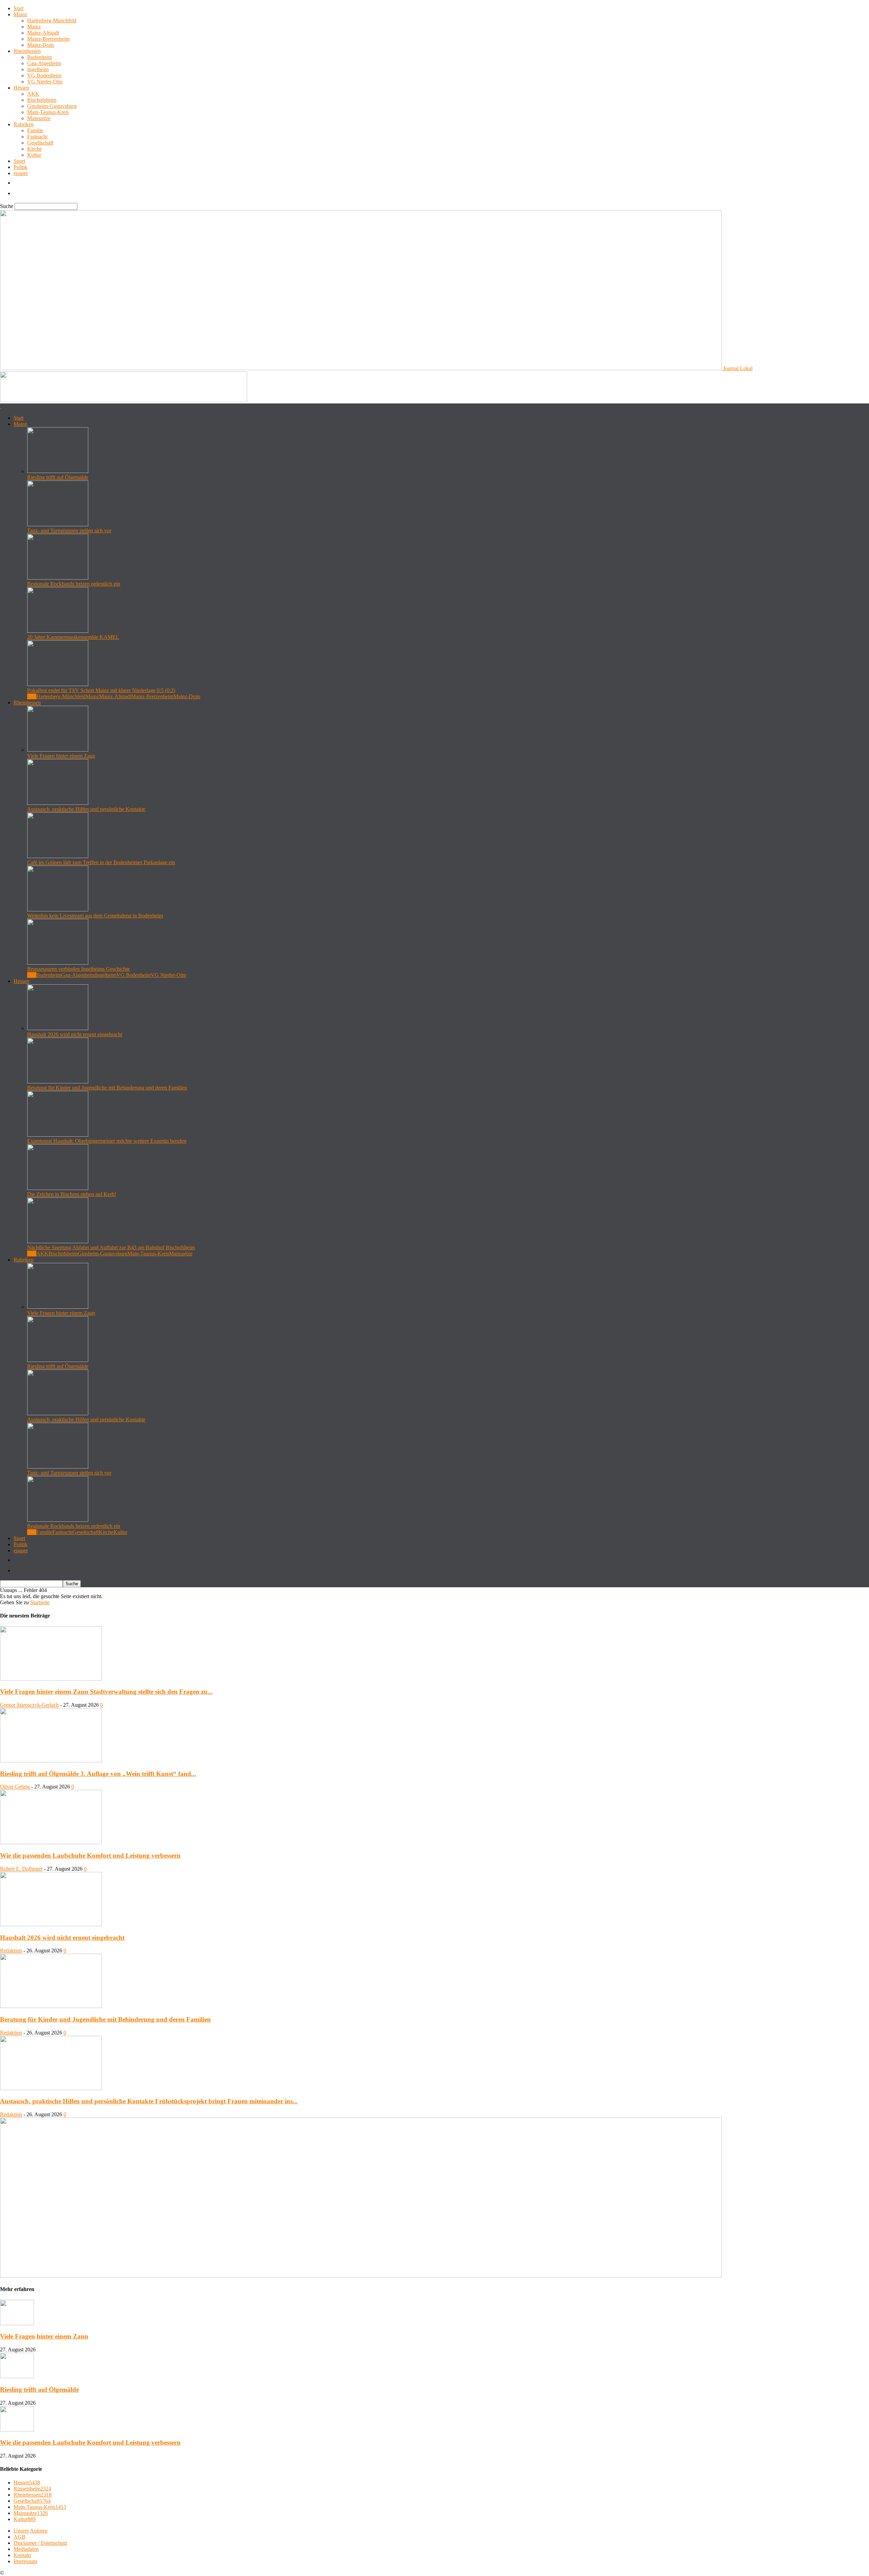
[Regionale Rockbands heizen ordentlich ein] (58, 578)
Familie (35, 130)
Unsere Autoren (31, 2531)
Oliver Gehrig (15, 1787)
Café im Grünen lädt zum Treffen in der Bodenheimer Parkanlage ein (101, 862)
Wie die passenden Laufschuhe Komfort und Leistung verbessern (90, 1855)
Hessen (21, 88)
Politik (21, 167)
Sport (19, 161)
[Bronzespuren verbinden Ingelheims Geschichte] (58, 963)
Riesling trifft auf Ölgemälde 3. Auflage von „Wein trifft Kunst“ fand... (98, 1774)
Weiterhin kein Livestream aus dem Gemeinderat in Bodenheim (95, 916)
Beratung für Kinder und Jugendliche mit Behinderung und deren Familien (107, 1088)
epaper (21, 173)
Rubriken (24, 124)
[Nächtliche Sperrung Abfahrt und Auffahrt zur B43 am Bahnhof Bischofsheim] (58, 1241)
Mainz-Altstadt (43, 33)
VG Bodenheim (44, 75)
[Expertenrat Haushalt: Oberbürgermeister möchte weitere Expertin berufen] (58, 1135)
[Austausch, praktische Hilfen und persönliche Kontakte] (58, 803)
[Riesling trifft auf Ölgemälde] (58, 471)
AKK (33, 94)
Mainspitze (39, 118)
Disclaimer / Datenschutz (40, 2543)
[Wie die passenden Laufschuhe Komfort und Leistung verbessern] (51, 1842)
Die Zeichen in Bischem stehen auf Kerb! (72, 1194)
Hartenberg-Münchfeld (52, 21)
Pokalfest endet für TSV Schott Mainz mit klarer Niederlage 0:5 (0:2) (101, 690)
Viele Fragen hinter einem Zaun (61, 756)
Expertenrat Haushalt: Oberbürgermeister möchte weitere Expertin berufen (107, 1141)
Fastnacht (37, 137)
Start (19, 8)
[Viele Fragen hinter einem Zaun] (58, 750)
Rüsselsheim (32, 2489)
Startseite (40, 1602)
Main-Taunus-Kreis (48, 112)
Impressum (25, 2561)
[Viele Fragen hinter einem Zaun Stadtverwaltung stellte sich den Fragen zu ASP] (51, 1679)
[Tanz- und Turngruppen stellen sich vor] (58, 524)
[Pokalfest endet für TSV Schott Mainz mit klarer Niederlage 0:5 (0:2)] (58, 684)
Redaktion (11, 1950)
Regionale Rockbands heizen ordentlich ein (74, 584)
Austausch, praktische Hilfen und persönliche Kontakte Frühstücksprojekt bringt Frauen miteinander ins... (149, 2101)
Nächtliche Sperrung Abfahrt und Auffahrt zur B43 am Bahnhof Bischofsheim (111, 1247)
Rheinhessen (27, 51)
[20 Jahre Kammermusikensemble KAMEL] (58, 631)
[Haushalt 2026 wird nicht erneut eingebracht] (58, 1028)
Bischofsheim (42, 100)
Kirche (34, 149)
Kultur (34, 155)
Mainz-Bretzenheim (48, 39)
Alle (32, 696)
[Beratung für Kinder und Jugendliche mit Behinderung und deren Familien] (58, 1082)
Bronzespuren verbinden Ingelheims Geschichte (78, 969)
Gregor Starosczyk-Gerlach (29, 1705)
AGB (20, 2537)
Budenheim (40, 57)
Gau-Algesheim (44, 63)
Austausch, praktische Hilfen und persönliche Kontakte (86, 809)
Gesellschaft (40, 143)
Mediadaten (26, 2549)
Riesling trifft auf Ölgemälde (58, 477)
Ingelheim (38, 69)
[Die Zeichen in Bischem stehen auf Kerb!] (58, 1188)
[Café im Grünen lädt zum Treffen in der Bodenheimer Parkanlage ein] (58, 856)
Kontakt (22, 2555)
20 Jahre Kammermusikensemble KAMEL (73, 637)
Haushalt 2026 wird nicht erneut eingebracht (75, 1034)
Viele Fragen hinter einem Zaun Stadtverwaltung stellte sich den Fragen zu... (106, 1692)
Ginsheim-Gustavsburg (52, 106)
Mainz (20, 14)
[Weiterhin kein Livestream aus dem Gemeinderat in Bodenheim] (58, 910)
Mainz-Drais (41, 45)
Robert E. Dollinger (21, 1869)
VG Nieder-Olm (45, 82)
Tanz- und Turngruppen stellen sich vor (69, 531)
